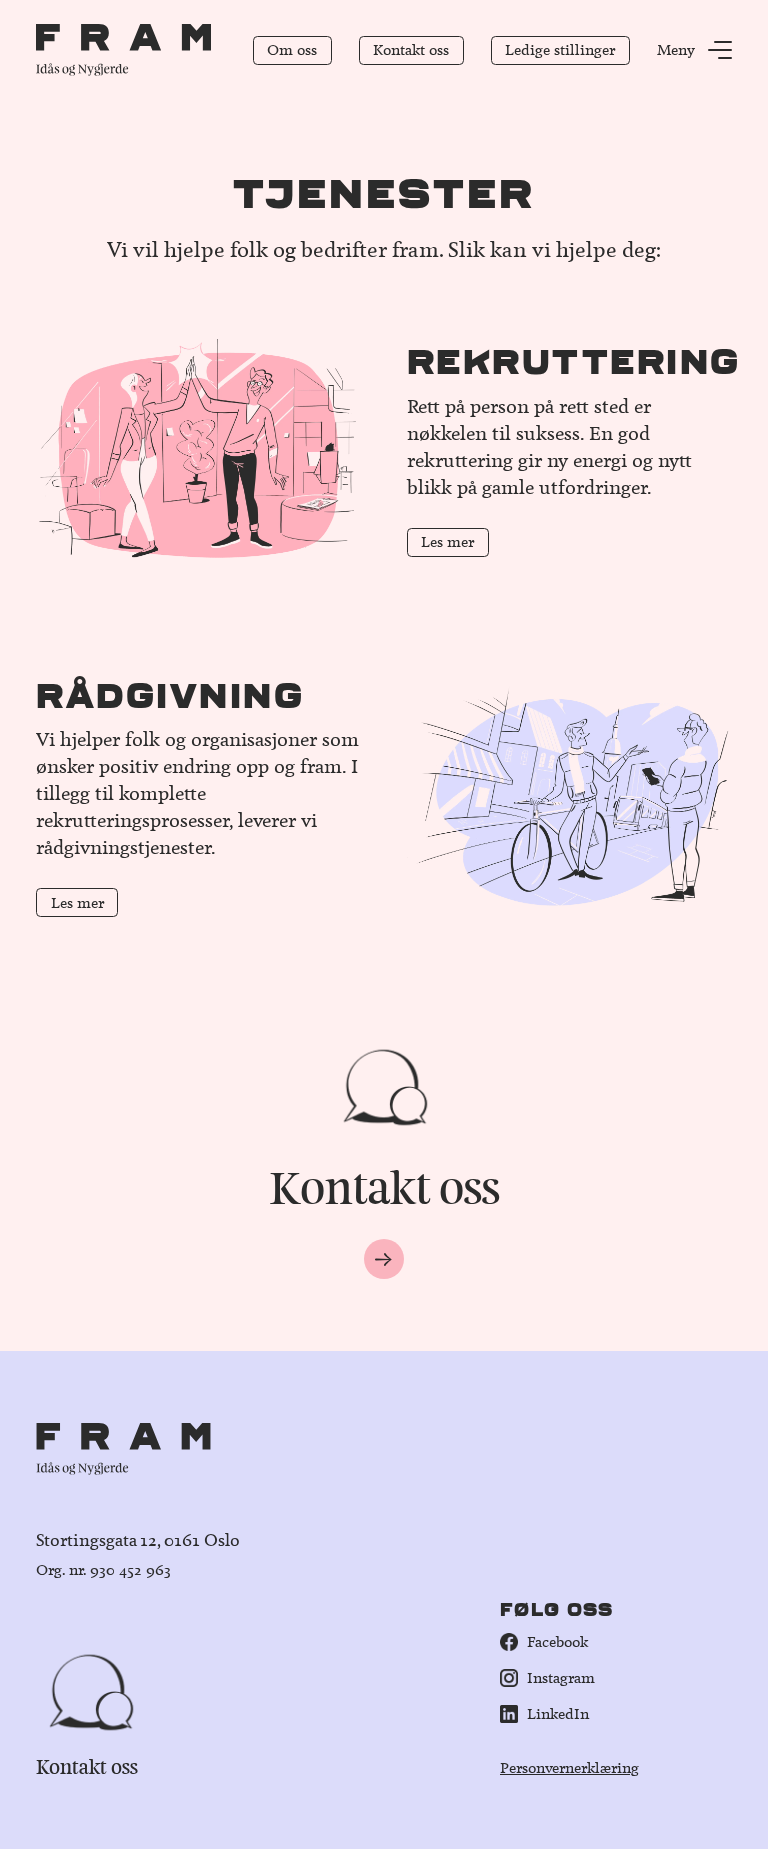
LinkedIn (558, 1714)
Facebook (557, 1642)
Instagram (561, 1678)
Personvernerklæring (569, 1768)
